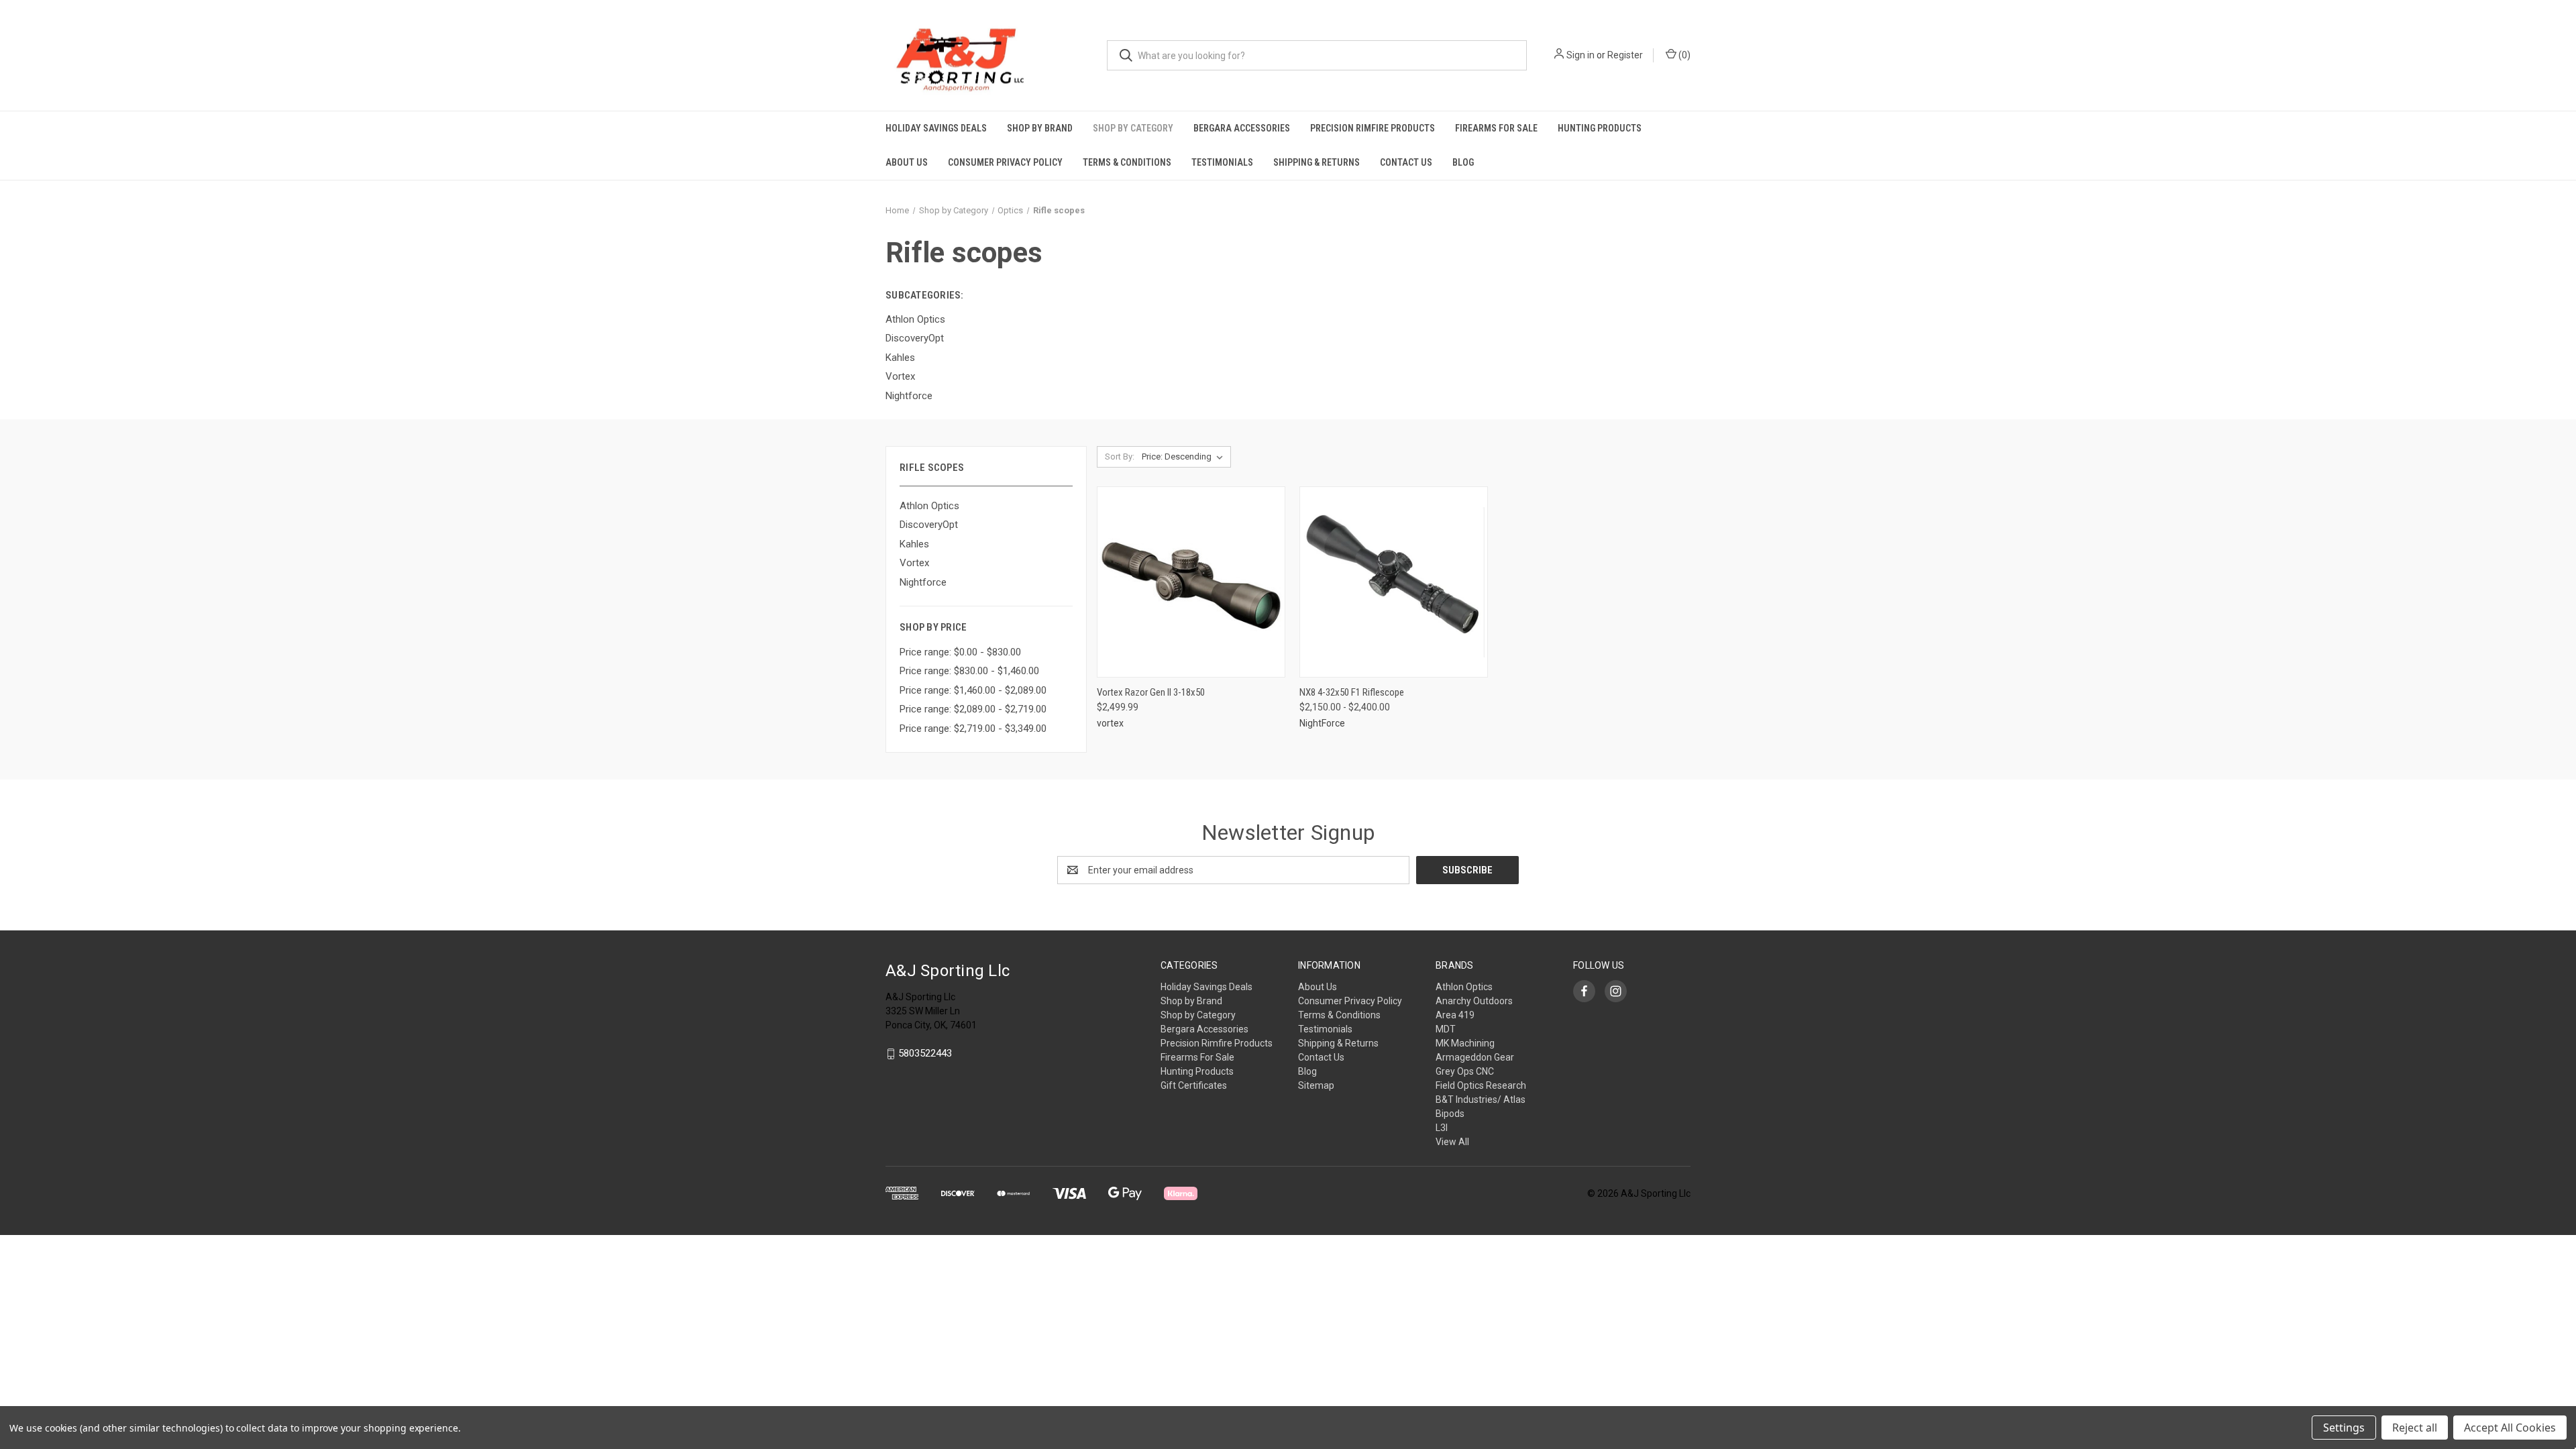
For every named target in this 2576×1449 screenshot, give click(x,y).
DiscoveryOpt (929, 525)
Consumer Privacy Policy (1005, 162)
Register (1625, 55)
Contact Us (1406, 162)
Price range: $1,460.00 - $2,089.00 (973, 690)
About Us (907, 162)
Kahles (914, 544)
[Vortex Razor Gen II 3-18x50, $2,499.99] (1191, 582)
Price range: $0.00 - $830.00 (960, 652)
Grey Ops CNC (1465, 1071)
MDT (1446, 1029)
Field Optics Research (1481, 1085)
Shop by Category (1133, 128)
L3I (1442, 1128)
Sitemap (1316, 1085)
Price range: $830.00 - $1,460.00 (969, 671)
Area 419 (1455, 1015)
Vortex (914, 563)
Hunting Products (1600, 128)
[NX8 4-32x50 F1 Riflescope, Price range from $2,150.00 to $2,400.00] (1394, 582)
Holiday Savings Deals (936, 128)
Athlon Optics (929, 506)
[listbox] (1185, 457)
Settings (2344, 1428)
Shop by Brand (1040, 128)
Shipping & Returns (1317, 162)
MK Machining (1465, 1043)
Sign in (1580, 55)
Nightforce (923, 582)
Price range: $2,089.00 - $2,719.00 (973, 709)
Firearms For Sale (1496, 128)
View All (1452, 1142)
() (1683, 55)
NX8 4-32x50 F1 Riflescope (1352, 692)
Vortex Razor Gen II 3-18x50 (1151, 692)
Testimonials (1222, 162)
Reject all (2415, 1428)
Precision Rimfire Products (1373, 128)
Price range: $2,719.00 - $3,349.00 (973, 729)
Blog (1463, 162)
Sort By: (1120, 457)
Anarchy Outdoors (1474, 1001)
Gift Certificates (1194, 1085)
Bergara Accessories (1242, 128)
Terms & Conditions (1127, 162)
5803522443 (925, 1053)
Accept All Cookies (2510, 1428)
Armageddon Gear (1475, 1057)
